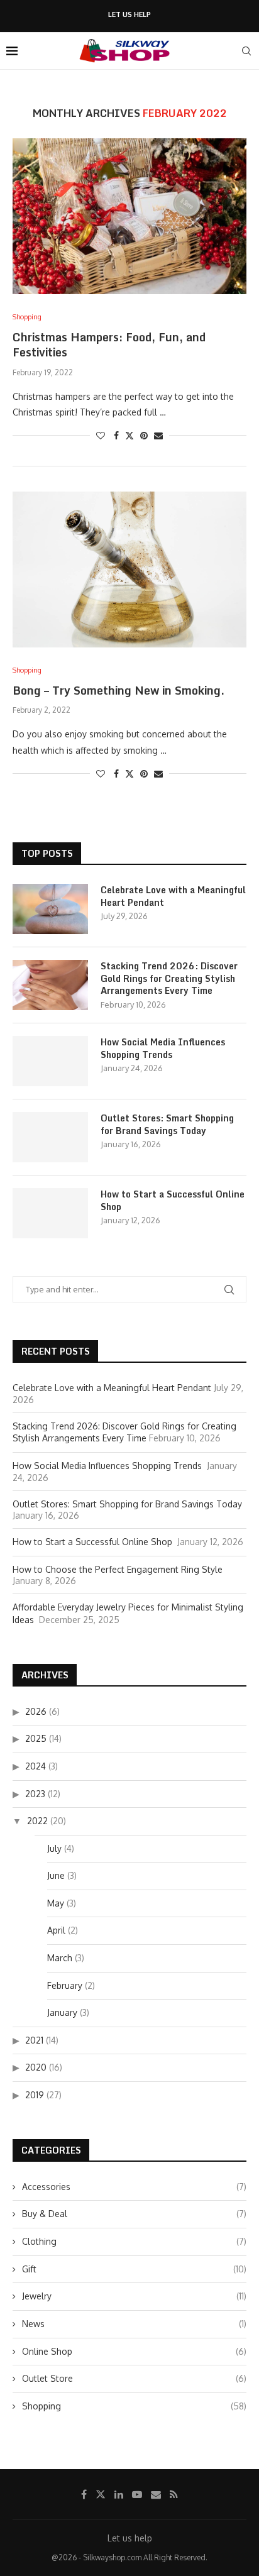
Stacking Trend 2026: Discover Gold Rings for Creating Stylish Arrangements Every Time (169, 978)
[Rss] (174, 2494)
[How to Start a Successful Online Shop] (50, 1213)
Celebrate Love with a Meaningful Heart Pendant (173, 896)
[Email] (156, 2494)
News (134, 2324)
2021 (34, 2040)
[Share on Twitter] (129, 435)
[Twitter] (101, 2494)
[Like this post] (101, 435)
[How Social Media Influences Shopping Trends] (50, 1061)
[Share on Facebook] (116, 435)
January (62, 2012)
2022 (37, 1821)
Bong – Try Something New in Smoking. (118, 690)
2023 (35, 1794)
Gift (134, 2269)
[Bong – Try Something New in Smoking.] (129, 570)
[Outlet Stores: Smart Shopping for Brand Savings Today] (50, 1137)
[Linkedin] (119, 2494)
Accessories (134, 2187)
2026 (36, 1711)
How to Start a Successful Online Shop (173, 1200)
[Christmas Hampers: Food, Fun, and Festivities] (129, 216)
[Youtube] (137, 2494)
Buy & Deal (134, 2214)
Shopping (134, 2406)
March (60, 1958)
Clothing (134, 2241)
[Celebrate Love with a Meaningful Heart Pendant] (50, 909)
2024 (36, 1766)
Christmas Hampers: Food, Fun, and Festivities (109, 344)
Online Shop (134, 2351)
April (56, 1930)
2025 (36, 1738)
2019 (35, 2095)
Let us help (129, 15)
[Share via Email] (158, 435)
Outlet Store (134, 2378)
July (54, 1848)
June (56, 1875)
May (56, 1903)
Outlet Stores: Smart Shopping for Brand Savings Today (167, 1124)
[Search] (246, 51)
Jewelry (134, 2296)
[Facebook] (84, 2494)
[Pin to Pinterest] (144, 435)
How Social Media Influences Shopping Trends (163, 1048)
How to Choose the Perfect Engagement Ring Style (119, 1569)
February (65, 1985)
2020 (36, 2067)
